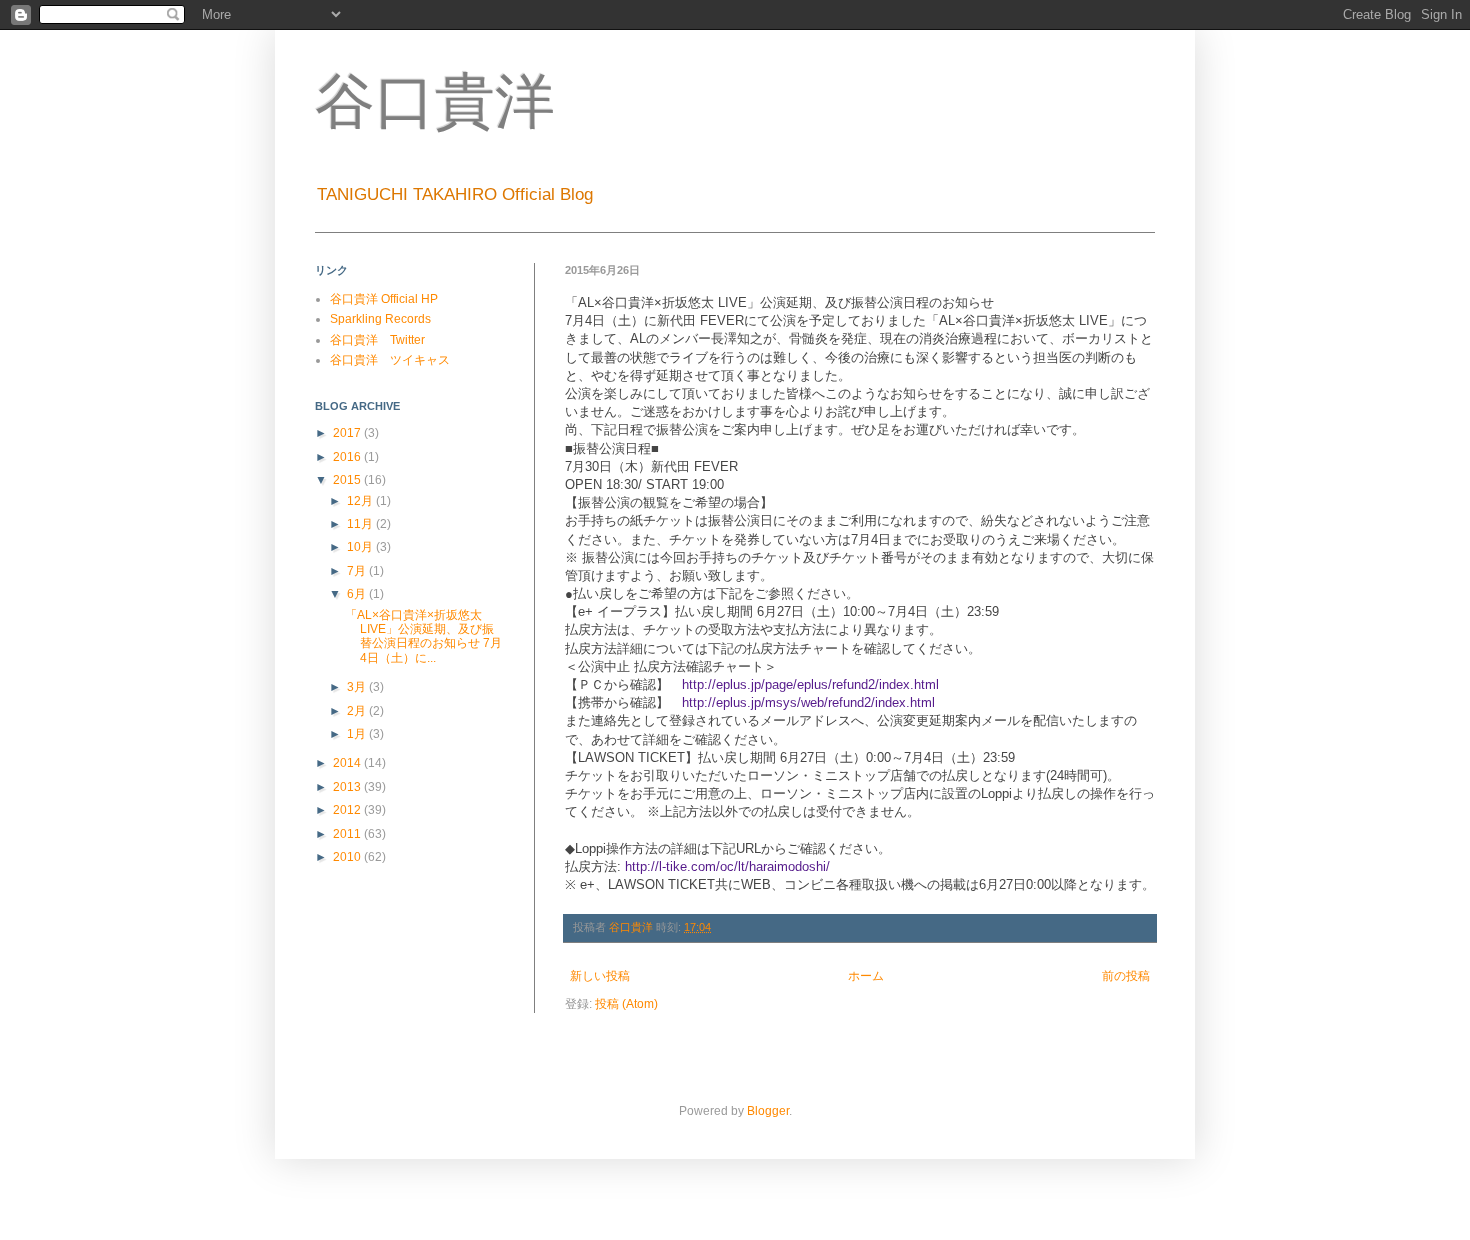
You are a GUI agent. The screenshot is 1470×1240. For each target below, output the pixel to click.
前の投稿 (1126, 976)
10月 (361, 547)
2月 (358, 711)
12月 (361, 501)
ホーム (866, 976)
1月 (358, 734)
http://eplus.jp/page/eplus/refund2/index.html (810, 684)
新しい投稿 (600, 976)
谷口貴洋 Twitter (377, 340)
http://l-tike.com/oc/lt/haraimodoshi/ (727, 866)
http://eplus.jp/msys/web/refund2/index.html (808, 702)
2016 (348, 457)
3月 (358, 687)
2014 (348, 763)
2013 (348, 787)
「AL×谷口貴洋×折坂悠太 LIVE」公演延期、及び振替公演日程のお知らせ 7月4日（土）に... (423, 636)
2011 (348, 834)
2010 (348, 857)
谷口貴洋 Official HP (384, 299)
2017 (348, 433)
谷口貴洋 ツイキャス (390, 360)
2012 (348, 810)
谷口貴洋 (435, 102)
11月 (361, 524)
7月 (358, 571)
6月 (358, 594)
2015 (348, 480)
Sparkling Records (380, 319)
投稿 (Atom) (626, 1004)
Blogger (768, 1111)
